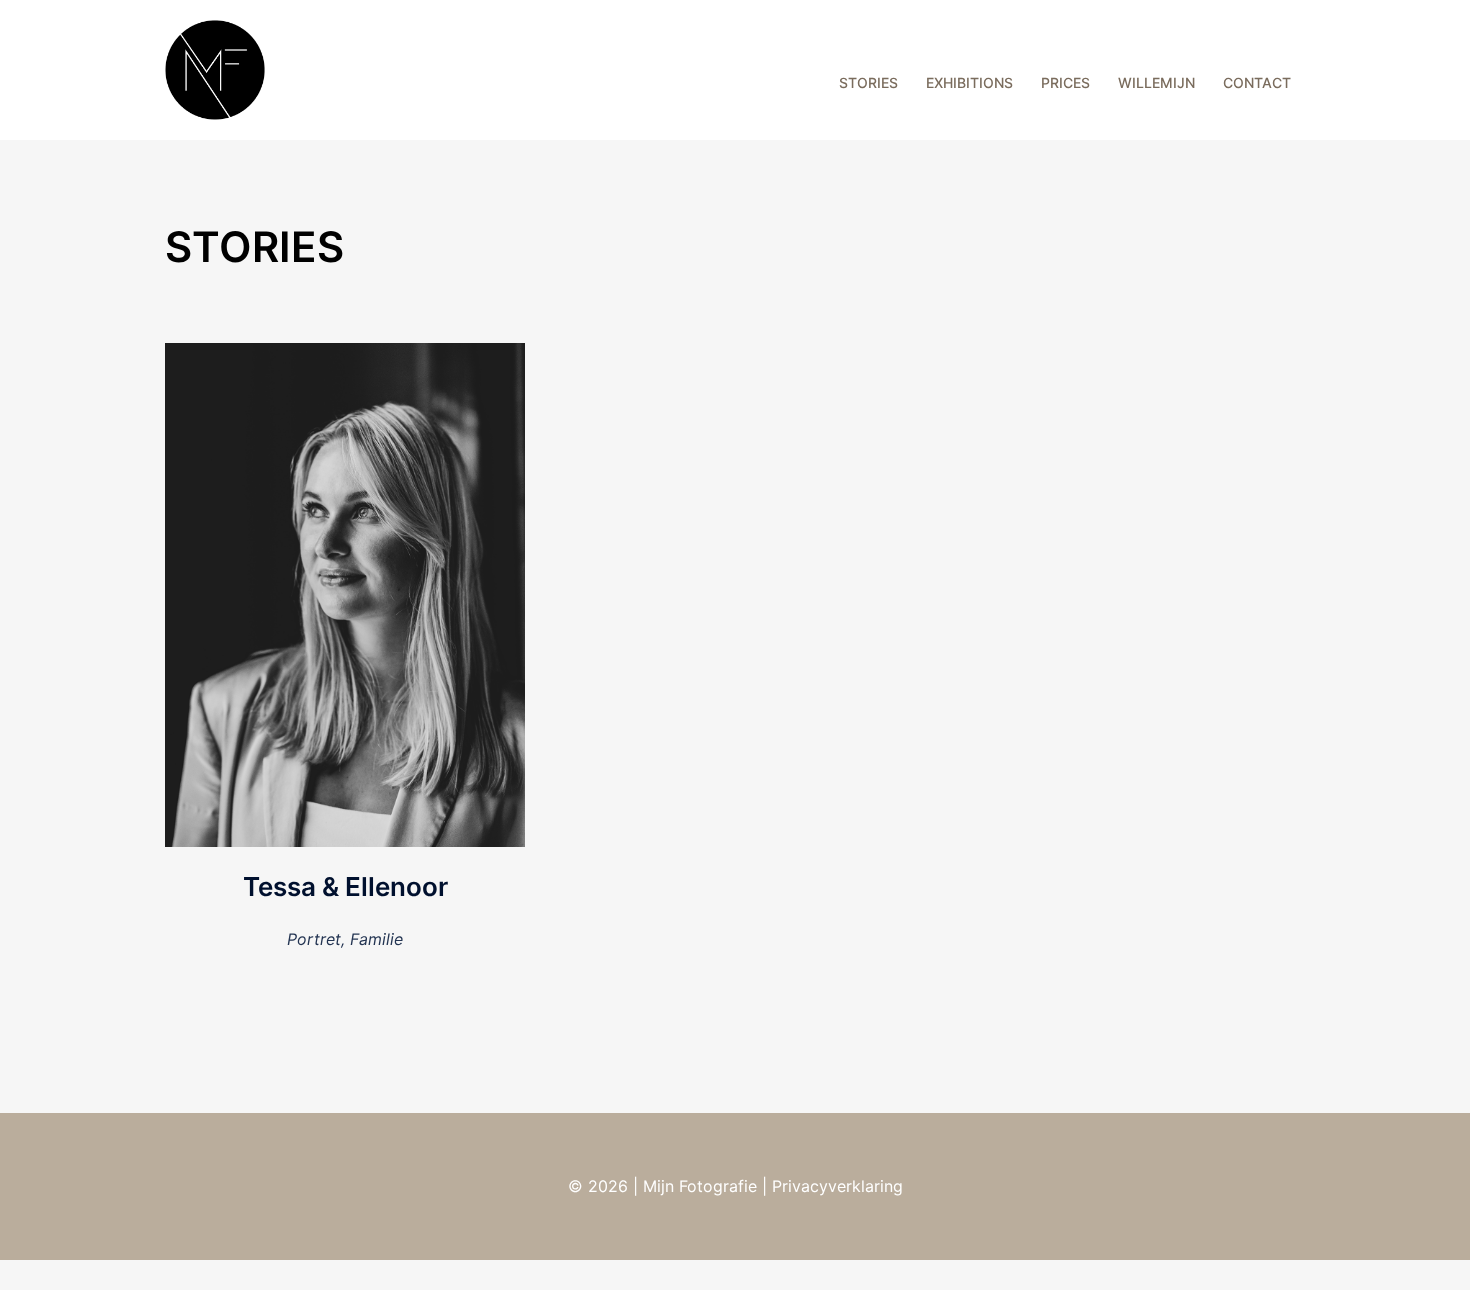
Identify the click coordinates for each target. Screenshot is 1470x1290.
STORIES (868, 82)
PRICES (1065, 82)
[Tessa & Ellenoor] (345, 593)
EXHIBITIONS (969, 82)
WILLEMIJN (1156, 82)
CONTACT (1257, 82)
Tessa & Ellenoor (345, 886)
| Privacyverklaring (830, 1186)
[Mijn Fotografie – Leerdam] (215, 68)
